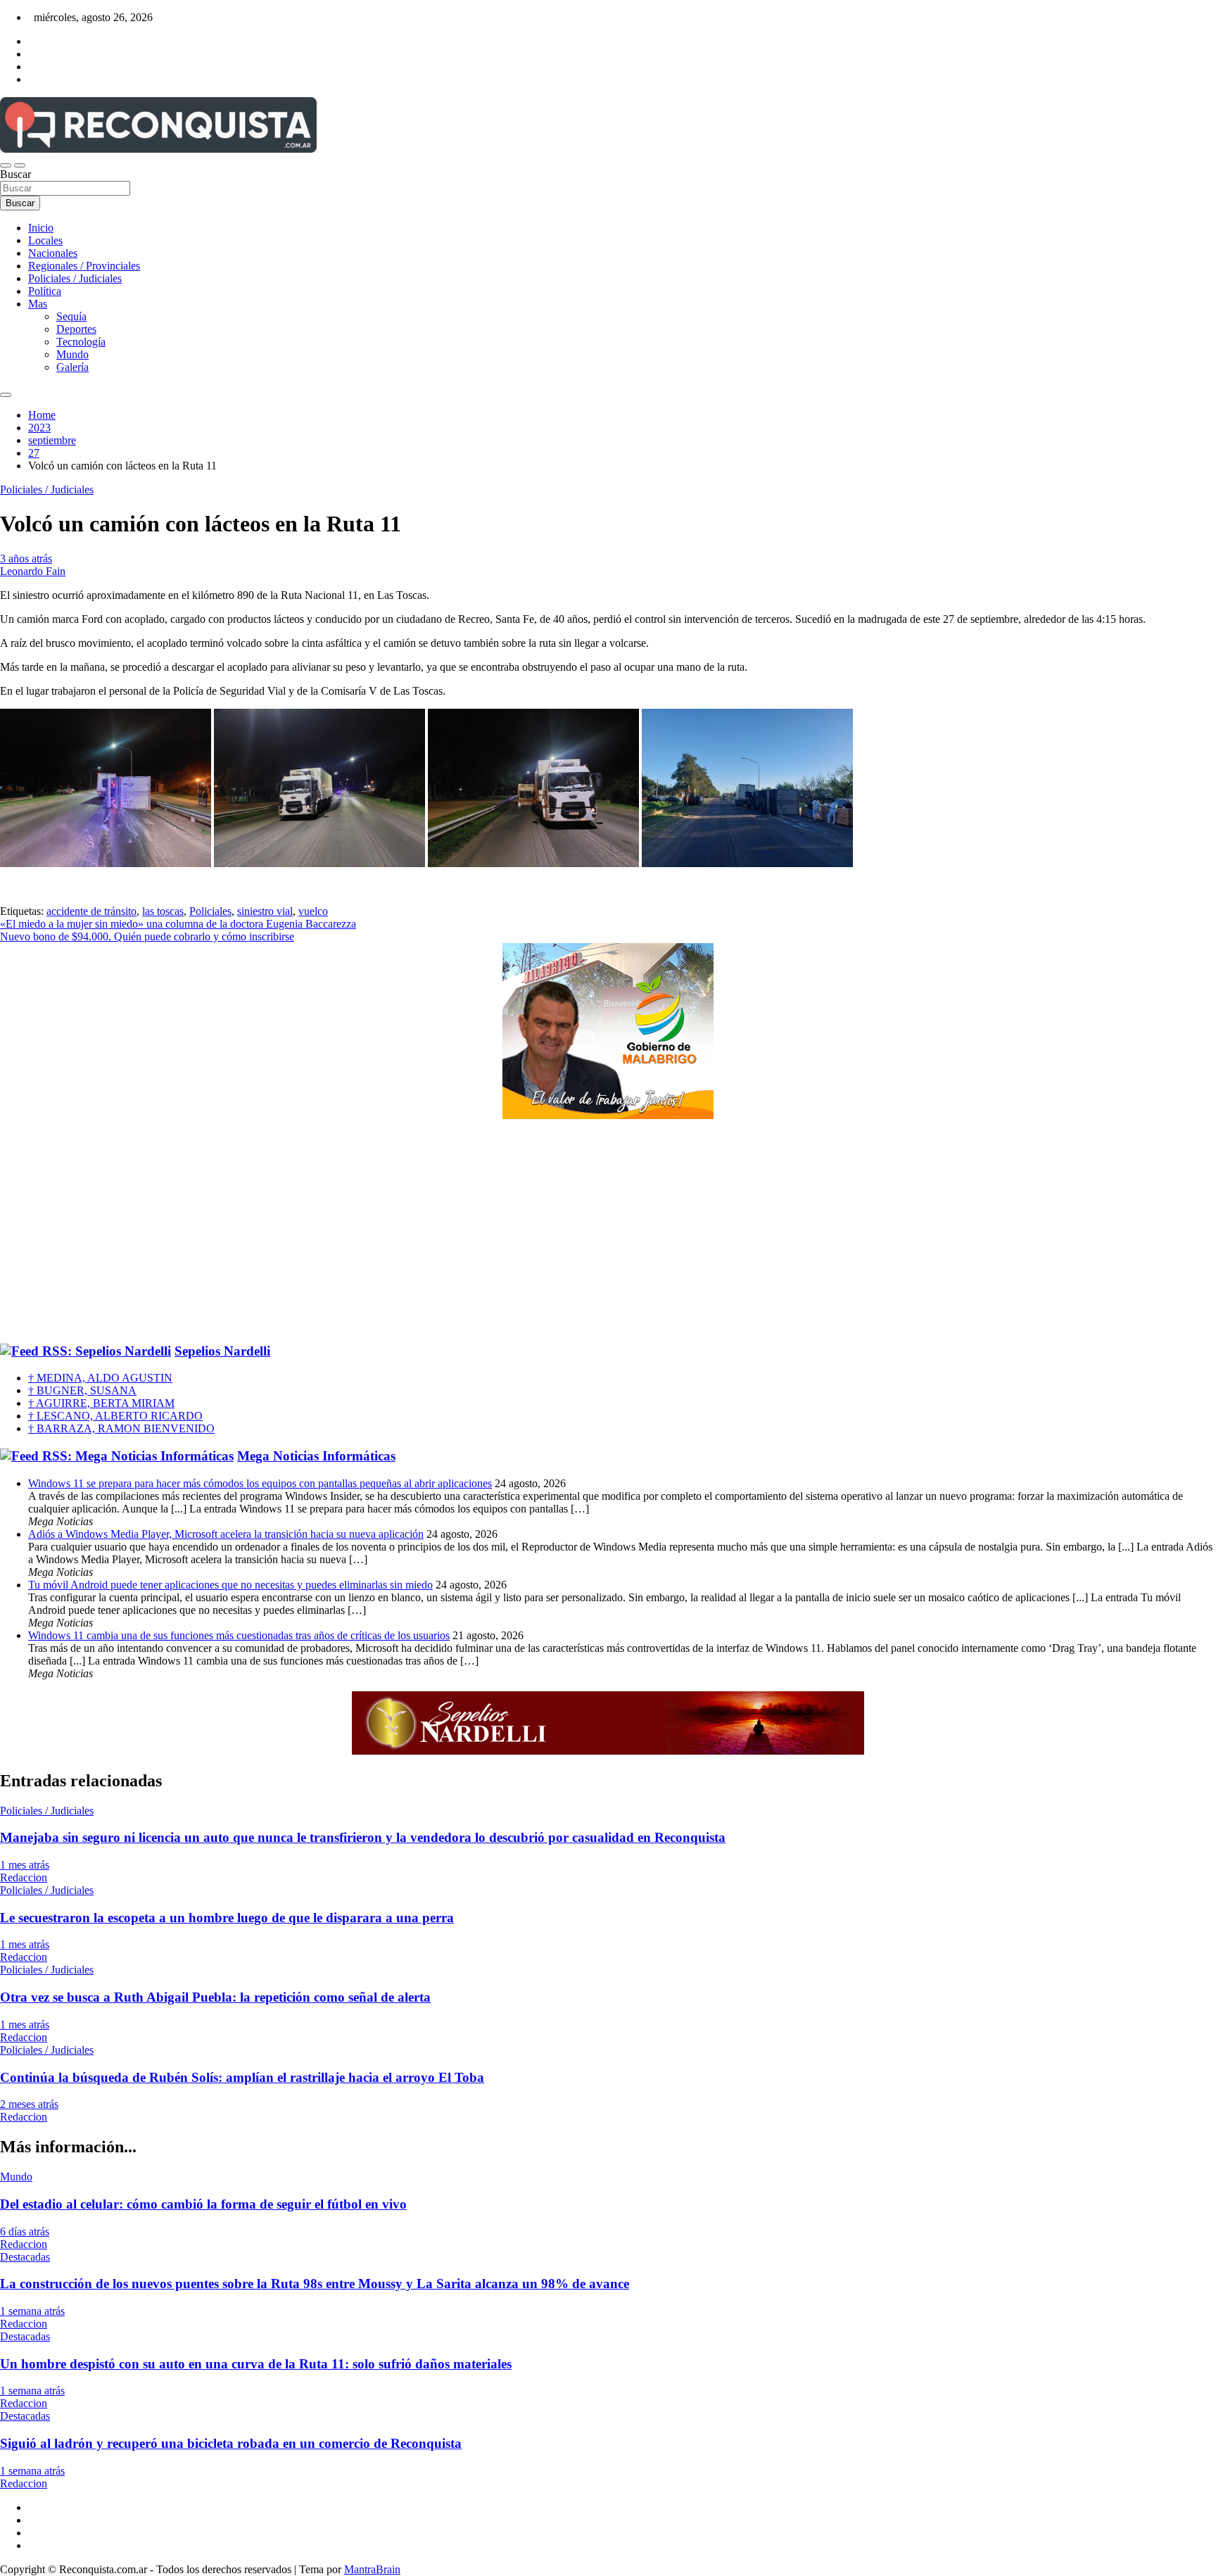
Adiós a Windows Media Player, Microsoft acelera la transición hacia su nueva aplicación (226, 1534)
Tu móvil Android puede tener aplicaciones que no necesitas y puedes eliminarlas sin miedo (230, 1585)
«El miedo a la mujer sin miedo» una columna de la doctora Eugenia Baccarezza (178, 924)
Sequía (71, 316)
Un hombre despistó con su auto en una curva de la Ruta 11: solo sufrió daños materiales (256, 2364)
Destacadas (25, 2257)
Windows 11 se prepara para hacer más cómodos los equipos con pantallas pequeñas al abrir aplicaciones (260, 1483)
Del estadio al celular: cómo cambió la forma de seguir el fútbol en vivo (203, 2204)
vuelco (313, 911)
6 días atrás (25, 2231)
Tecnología (81, 342)
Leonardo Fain (33, 571)
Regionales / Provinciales (84, 266)
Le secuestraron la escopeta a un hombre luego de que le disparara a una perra (227, 1918)
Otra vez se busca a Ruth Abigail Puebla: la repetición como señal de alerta (215, 1997)
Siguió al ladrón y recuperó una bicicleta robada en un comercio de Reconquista (231, 2443)
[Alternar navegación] (6, 165)
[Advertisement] (608, 1232)
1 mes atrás (25, 1865)
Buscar (15, 174)
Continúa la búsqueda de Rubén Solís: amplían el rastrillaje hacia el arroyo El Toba (242, 2077)
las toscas (163, 911)
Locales (45, 240)
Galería (72, 367)
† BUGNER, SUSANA (82, 1390)
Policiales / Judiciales (75, 278)
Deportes (76, 329)
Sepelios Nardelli (222, 1351)
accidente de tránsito (91, 911)
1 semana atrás (32, 2311)
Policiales (210, 911)
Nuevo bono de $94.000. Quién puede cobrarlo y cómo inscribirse (147, 936)
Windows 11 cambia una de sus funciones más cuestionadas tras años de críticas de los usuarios (239, 1635)
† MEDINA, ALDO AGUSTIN (100, 1378)
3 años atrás (26, 558)
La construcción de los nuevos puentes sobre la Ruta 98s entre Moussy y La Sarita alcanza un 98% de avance (315, 2284)
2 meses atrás (29, 2104)
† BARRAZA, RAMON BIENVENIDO (121, 1428)
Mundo (72, 354)
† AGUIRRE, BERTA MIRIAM (101, 1403)
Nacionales (53, 253)
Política (45, 291)
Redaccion (24, 1877)
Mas (38, 304)
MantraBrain (372, 2569)
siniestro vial (265, 911)
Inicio (41, 228)
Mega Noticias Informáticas (316, 1456)
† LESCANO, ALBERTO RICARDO (115, 1416)
